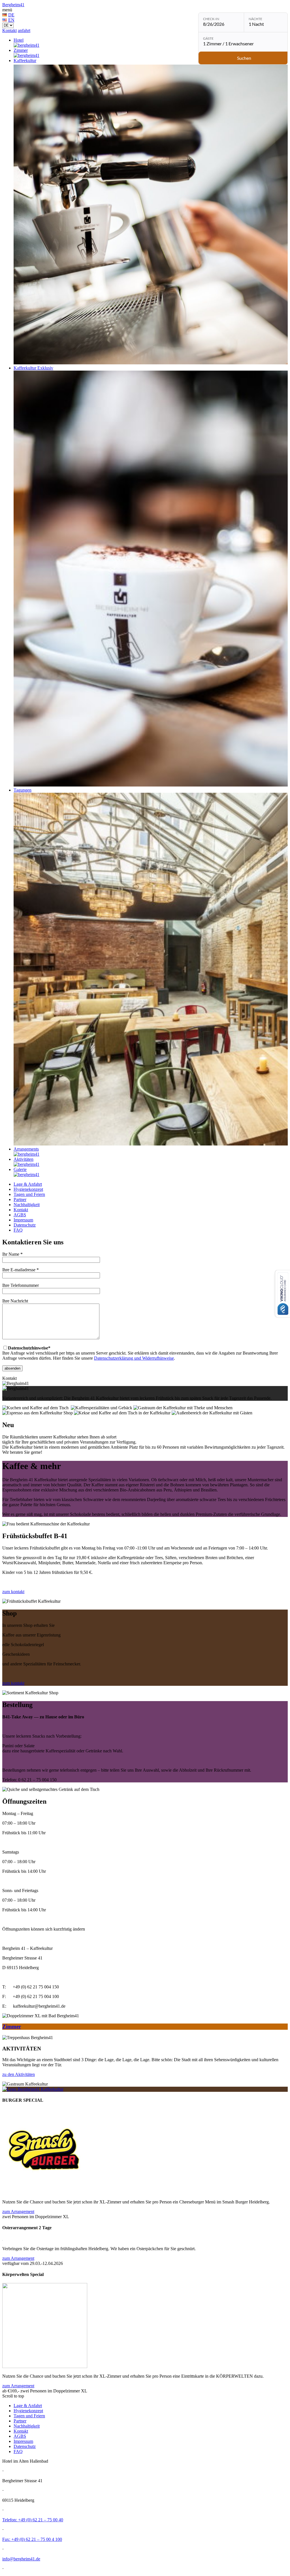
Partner (20, 1199)
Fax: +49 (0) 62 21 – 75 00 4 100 (32, 2539)
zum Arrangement (18, 2212)
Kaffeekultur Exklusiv (33, 368)
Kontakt (9, 30)
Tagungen (23, 790)
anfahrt (24, 30)
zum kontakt (13, 1592)
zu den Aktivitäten (19, 2074)
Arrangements (26, 1149)
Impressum (23, 1220)
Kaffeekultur (25, 60)
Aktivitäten (24, 1159)
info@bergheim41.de (21, 2559)
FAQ (18, 1230)
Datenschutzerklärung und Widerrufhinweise (134, 1358)
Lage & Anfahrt (28, 1184)
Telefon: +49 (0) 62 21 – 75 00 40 (33, 2520)
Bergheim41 (13, 5)
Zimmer (21, 50)
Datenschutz (25, 1225)
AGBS (20, 1215)
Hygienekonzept (28, 1189)
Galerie (20, 1169)
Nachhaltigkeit (27, 1205)
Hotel (19, 40)
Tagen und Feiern (29, 1194)
